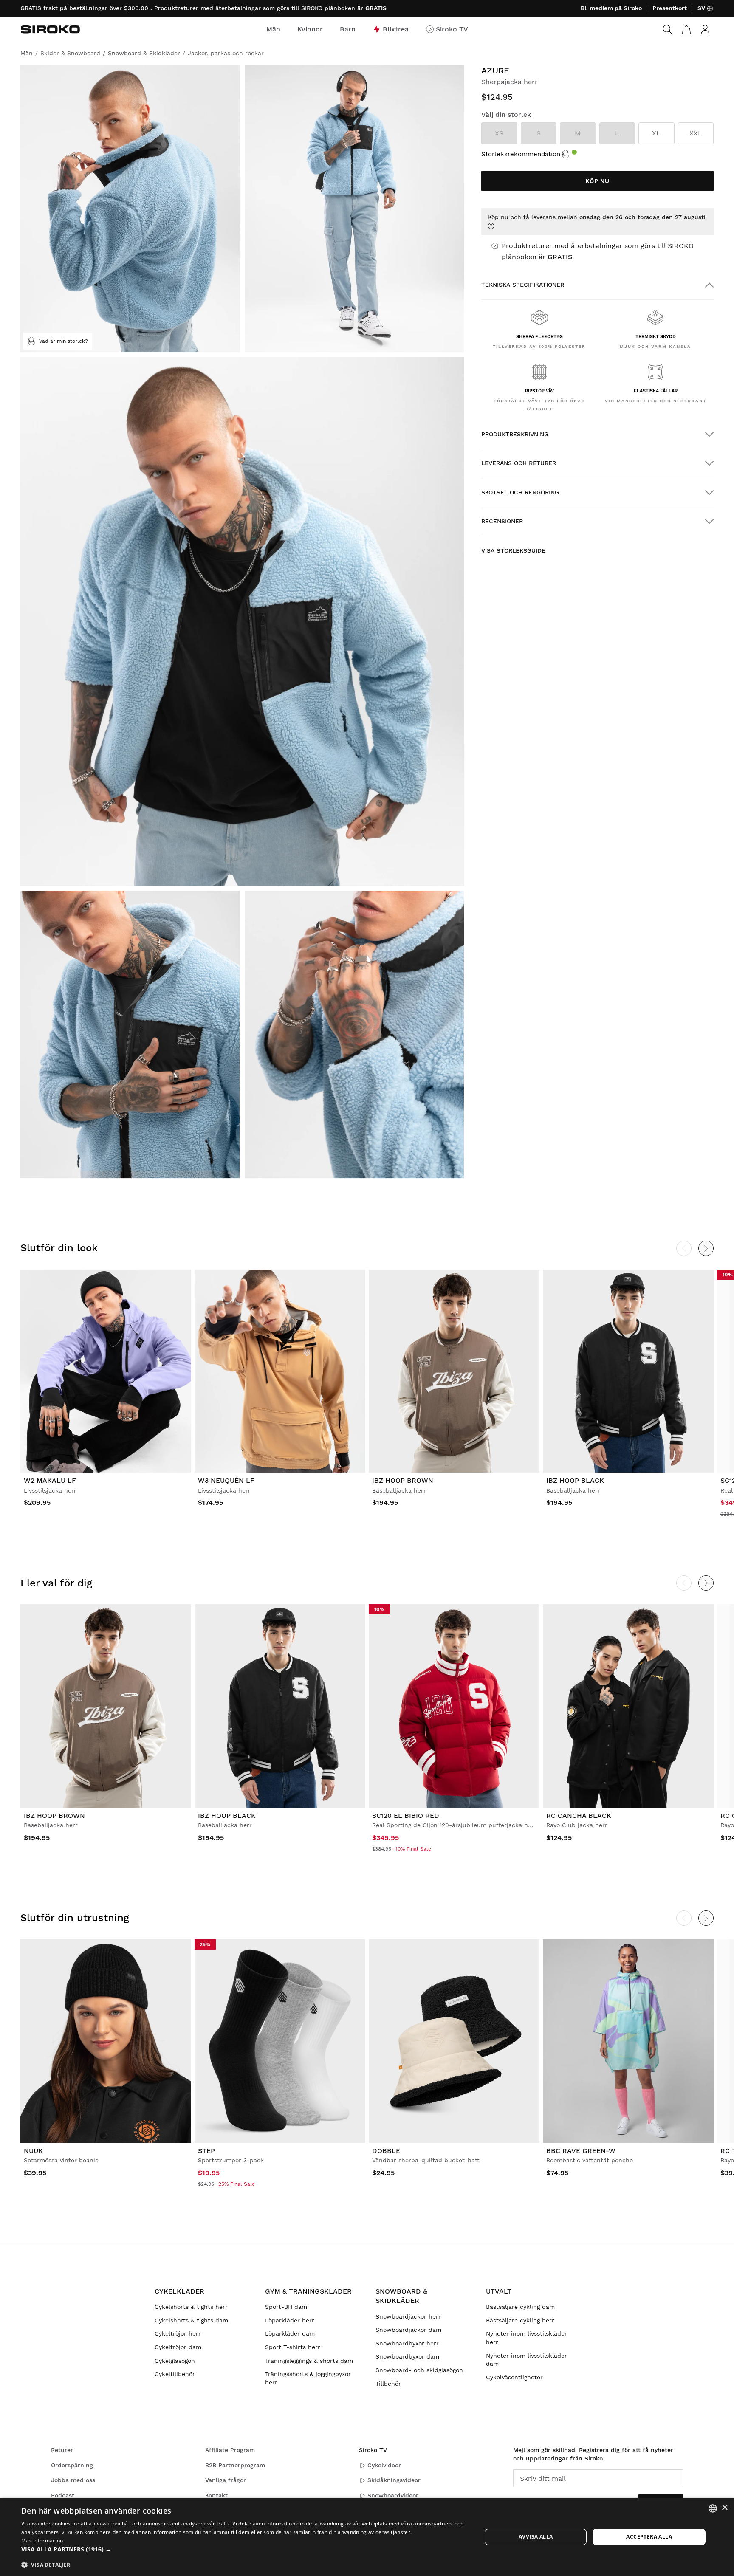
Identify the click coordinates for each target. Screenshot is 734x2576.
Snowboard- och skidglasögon (419, 2370)
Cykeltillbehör (175, 2374)
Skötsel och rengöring (520, 492)
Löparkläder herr (290, 2320)
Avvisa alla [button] (536, 2537)
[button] (245, 2549)
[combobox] (713, 2508)
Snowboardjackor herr (408, 2316)
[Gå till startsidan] (50, 29)
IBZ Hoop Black (575, 1480)
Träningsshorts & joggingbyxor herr (308, 2378)
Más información (42, 2541)
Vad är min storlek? (64, 341)
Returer (62, 2450)
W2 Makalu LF (50, 1480)
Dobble (386, 2151)
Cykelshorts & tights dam (191, 2320)
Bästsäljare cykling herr (520, 2320)
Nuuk (33, 2151)
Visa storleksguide (513, 550)
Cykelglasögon (175, 2361)
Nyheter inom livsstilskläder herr (527, 2338)
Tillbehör (388, 2384)
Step (206, 2151)
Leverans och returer (519, 463)
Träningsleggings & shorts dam (309, 2361)
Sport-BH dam (286, 2307)
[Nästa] (706, 1248)
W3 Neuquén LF (226, 1480)
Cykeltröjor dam (178, 2347)
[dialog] (367, 2537)
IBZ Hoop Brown (403, 1480)
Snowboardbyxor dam (407, 2356)
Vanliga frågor (226, 2480)
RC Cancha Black (579, 1816)
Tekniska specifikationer (523, 285)
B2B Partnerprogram (235, 2465)
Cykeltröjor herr (178, 2333)
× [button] (724, 2508)
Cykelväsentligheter (514, 2377)
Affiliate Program (230, 2450)
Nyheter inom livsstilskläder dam (527, 2360)
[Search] (668, 30)
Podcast (63, 2495)
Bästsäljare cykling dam (520, 2307)
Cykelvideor (384, 2465)
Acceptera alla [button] (649, 2537)
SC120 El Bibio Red (406, 1816)
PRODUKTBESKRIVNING (515, 434)
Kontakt (216, 2495)
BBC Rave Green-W (581, 2151)
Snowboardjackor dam (408, 2330)
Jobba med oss (73, 2480)
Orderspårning (72, 2465)
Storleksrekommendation (521, 154)
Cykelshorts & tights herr (191, 2307)
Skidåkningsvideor (394, 2480)
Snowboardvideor (393, 2495)
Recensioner (502, 521)
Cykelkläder (179, 2291)
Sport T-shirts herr (293, 2347)
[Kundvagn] (686, 30)
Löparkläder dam (290, 2333)
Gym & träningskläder (308, 2291)
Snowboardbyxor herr (407, 2343)
